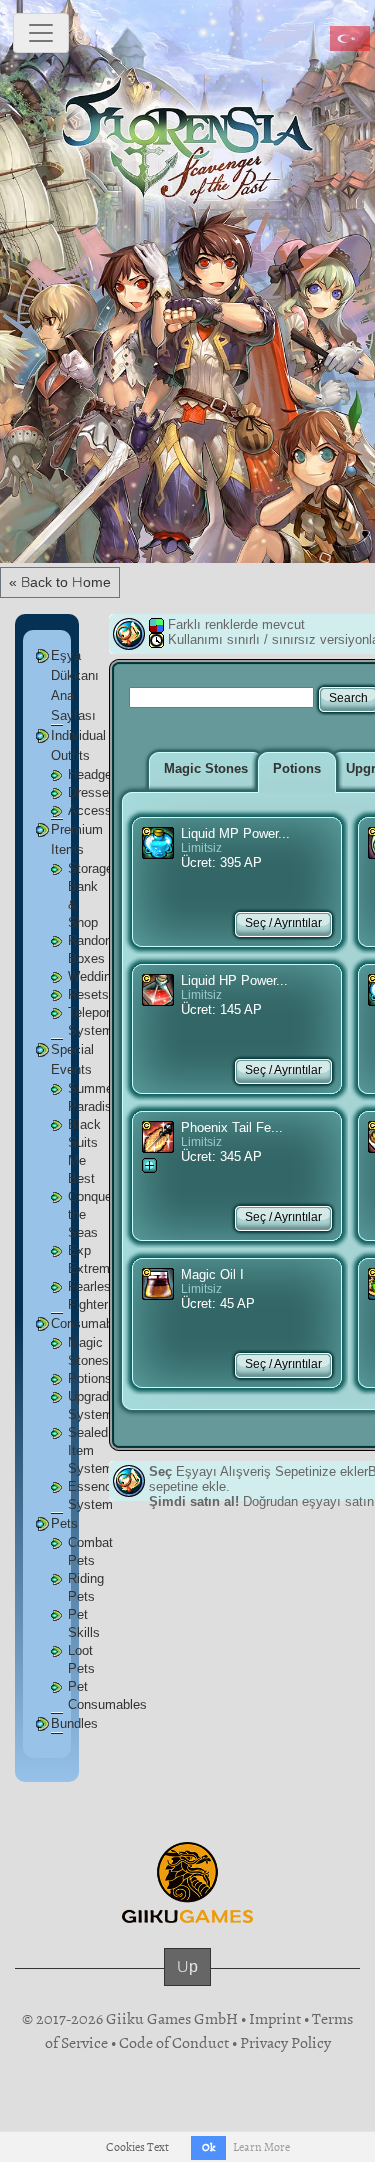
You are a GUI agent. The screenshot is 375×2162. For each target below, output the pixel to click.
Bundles (74, 1723)
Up (187, 1966)
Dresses (92, 792)
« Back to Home (60, 582)
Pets (64, 1523)
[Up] (187, 1986)
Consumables (90, 1323)
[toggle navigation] (41, 33)
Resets (88, 994)
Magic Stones (206, 768)
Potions (90, 1378)
